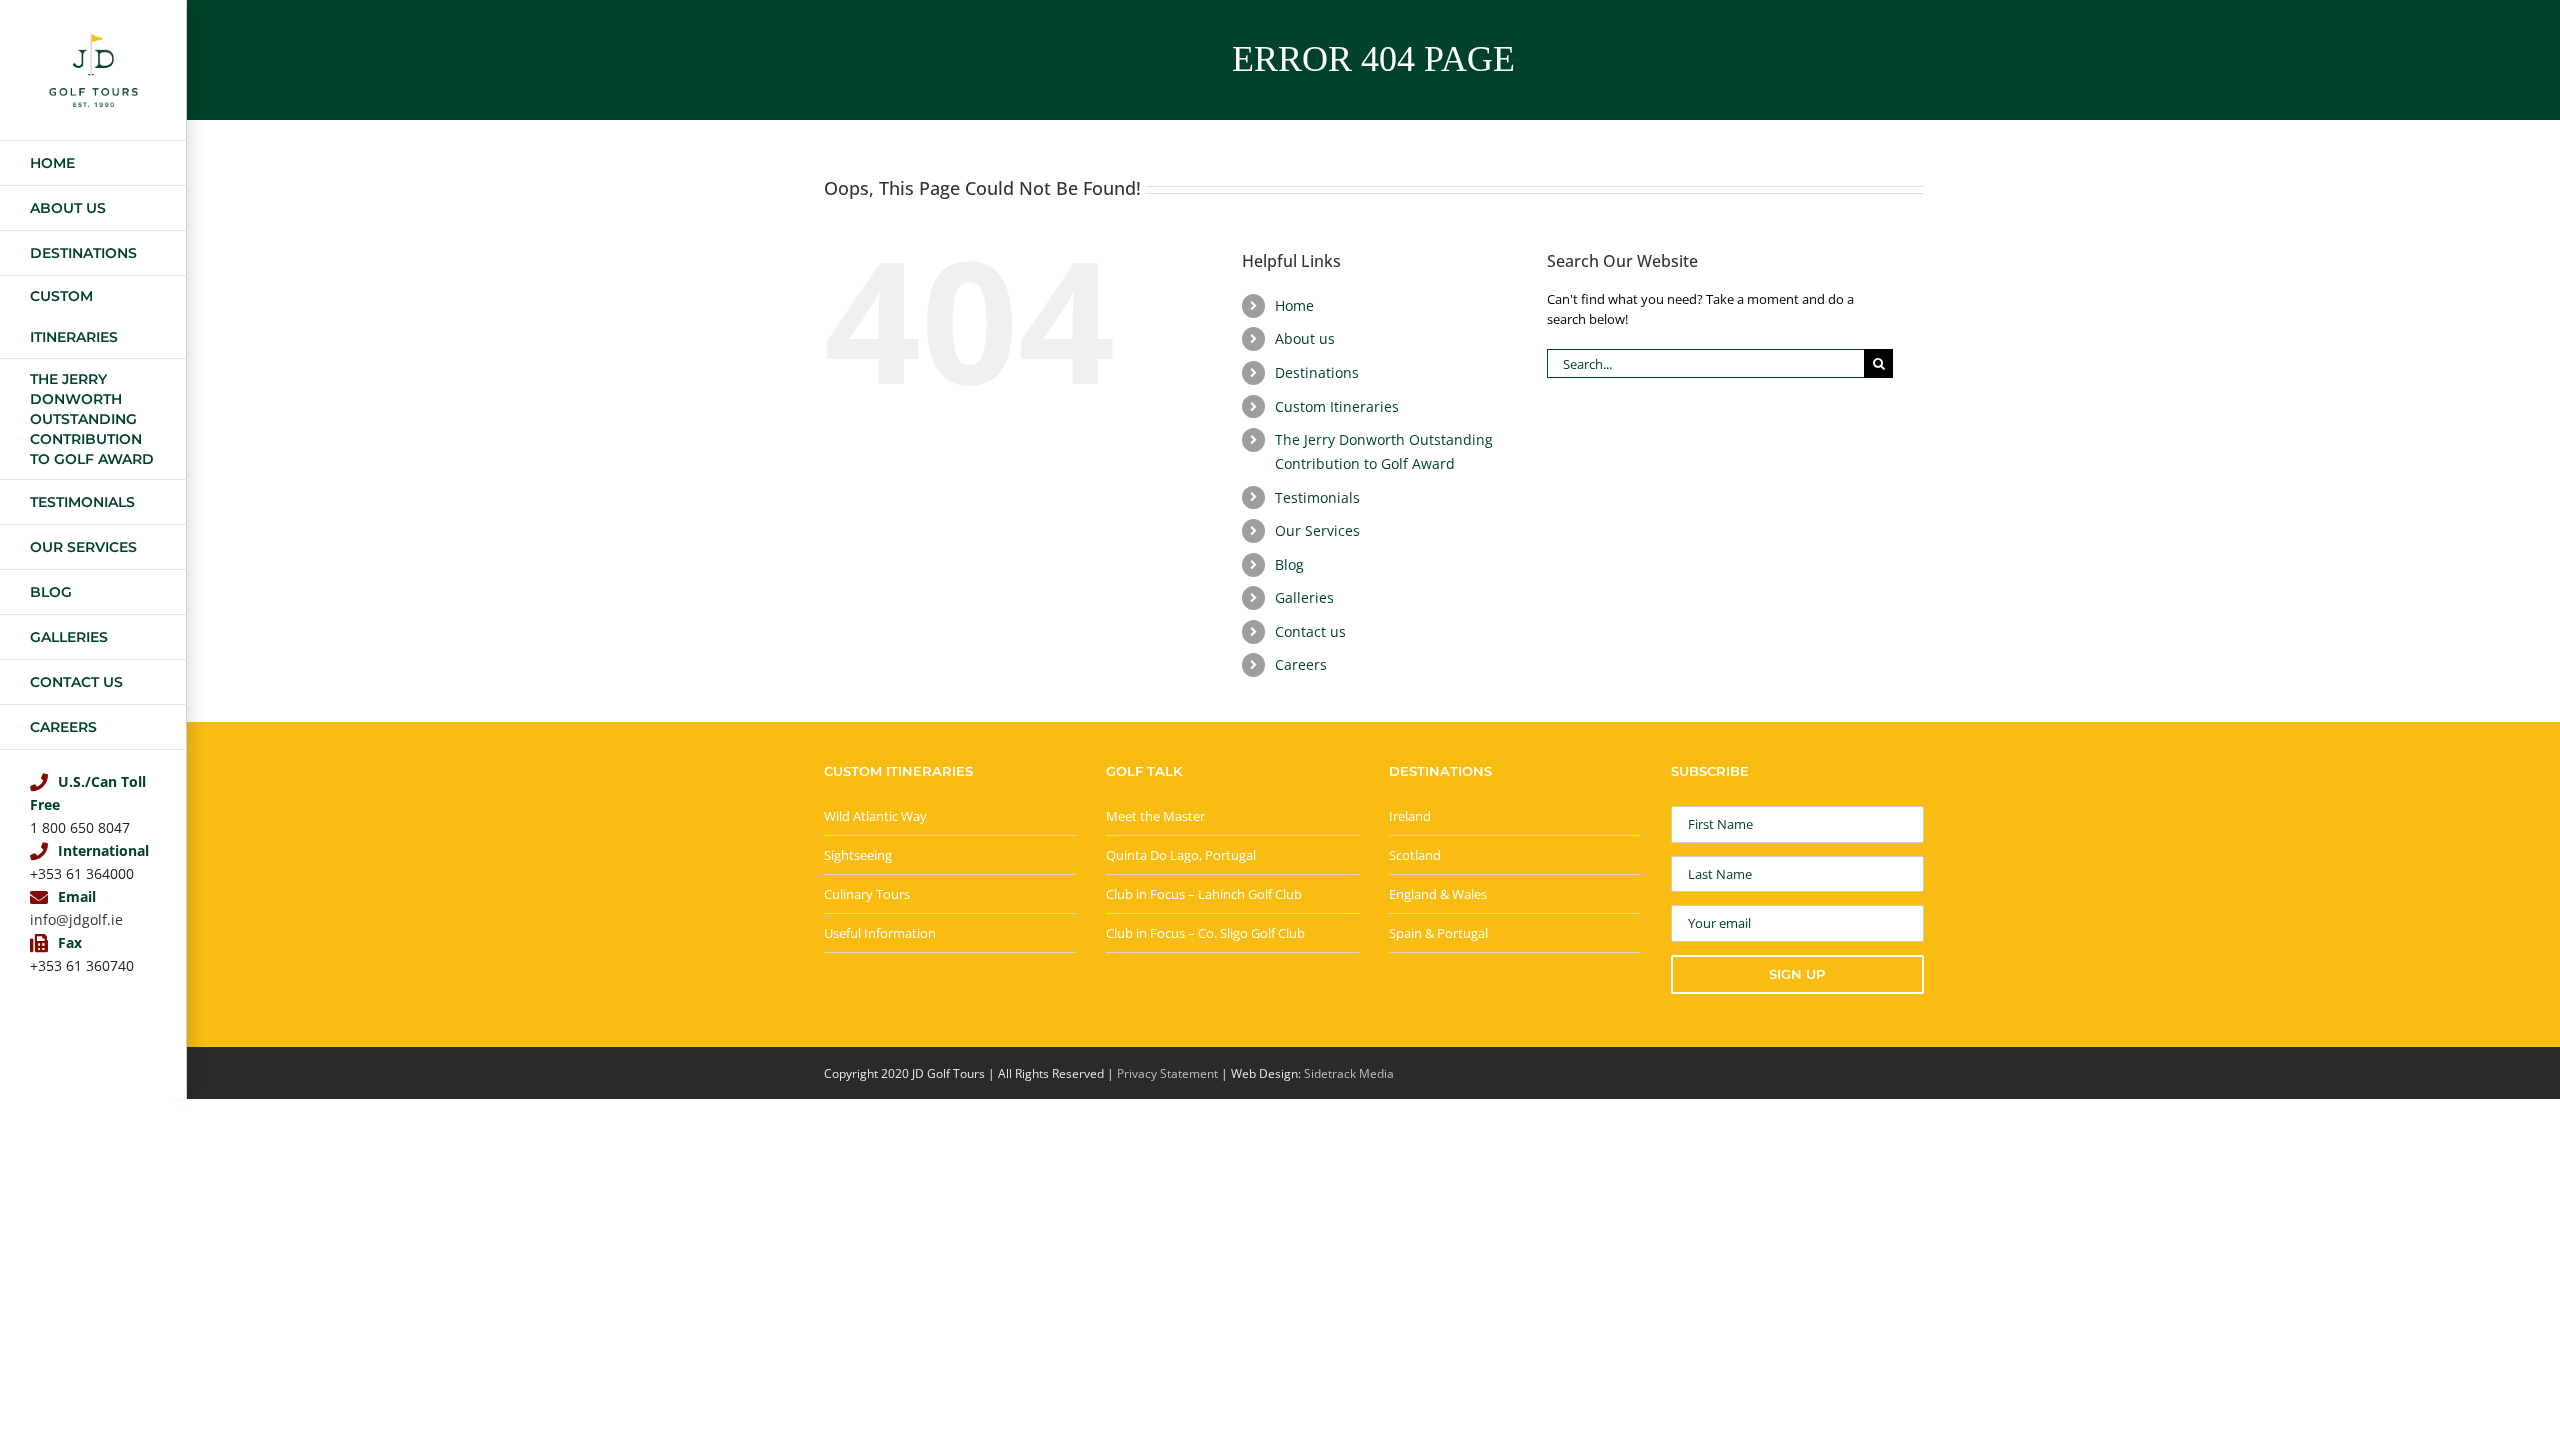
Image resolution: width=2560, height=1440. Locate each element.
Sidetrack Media (1349, 1073)
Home (1294, 305)
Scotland (1415, 855)
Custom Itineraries (1337, 406)
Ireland (1410, 816)
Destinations (1317, 372)
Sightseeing (858, 855)
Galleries (1304, 597)
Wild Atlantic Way (875, 816)
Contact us (1310, 631)
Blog (1289, 564)
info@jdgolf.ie (76, 919)
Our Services (1317, 530)
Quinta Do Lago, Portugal (1181, 855)
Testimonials (1317, 497)
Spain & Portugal (1438, 933)
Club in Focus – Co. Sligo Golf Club (1205, 933)
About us (1305, 338)
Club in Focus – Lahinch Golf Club (1204, 894)
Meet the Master (1155, 816)
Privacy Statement (1167, 1073)
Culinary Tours (867, 894)
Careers (1301, 664)
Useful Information (880, 933)
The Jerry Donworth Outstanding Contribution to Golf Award (1384, 451)
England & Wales (1438, 894)
